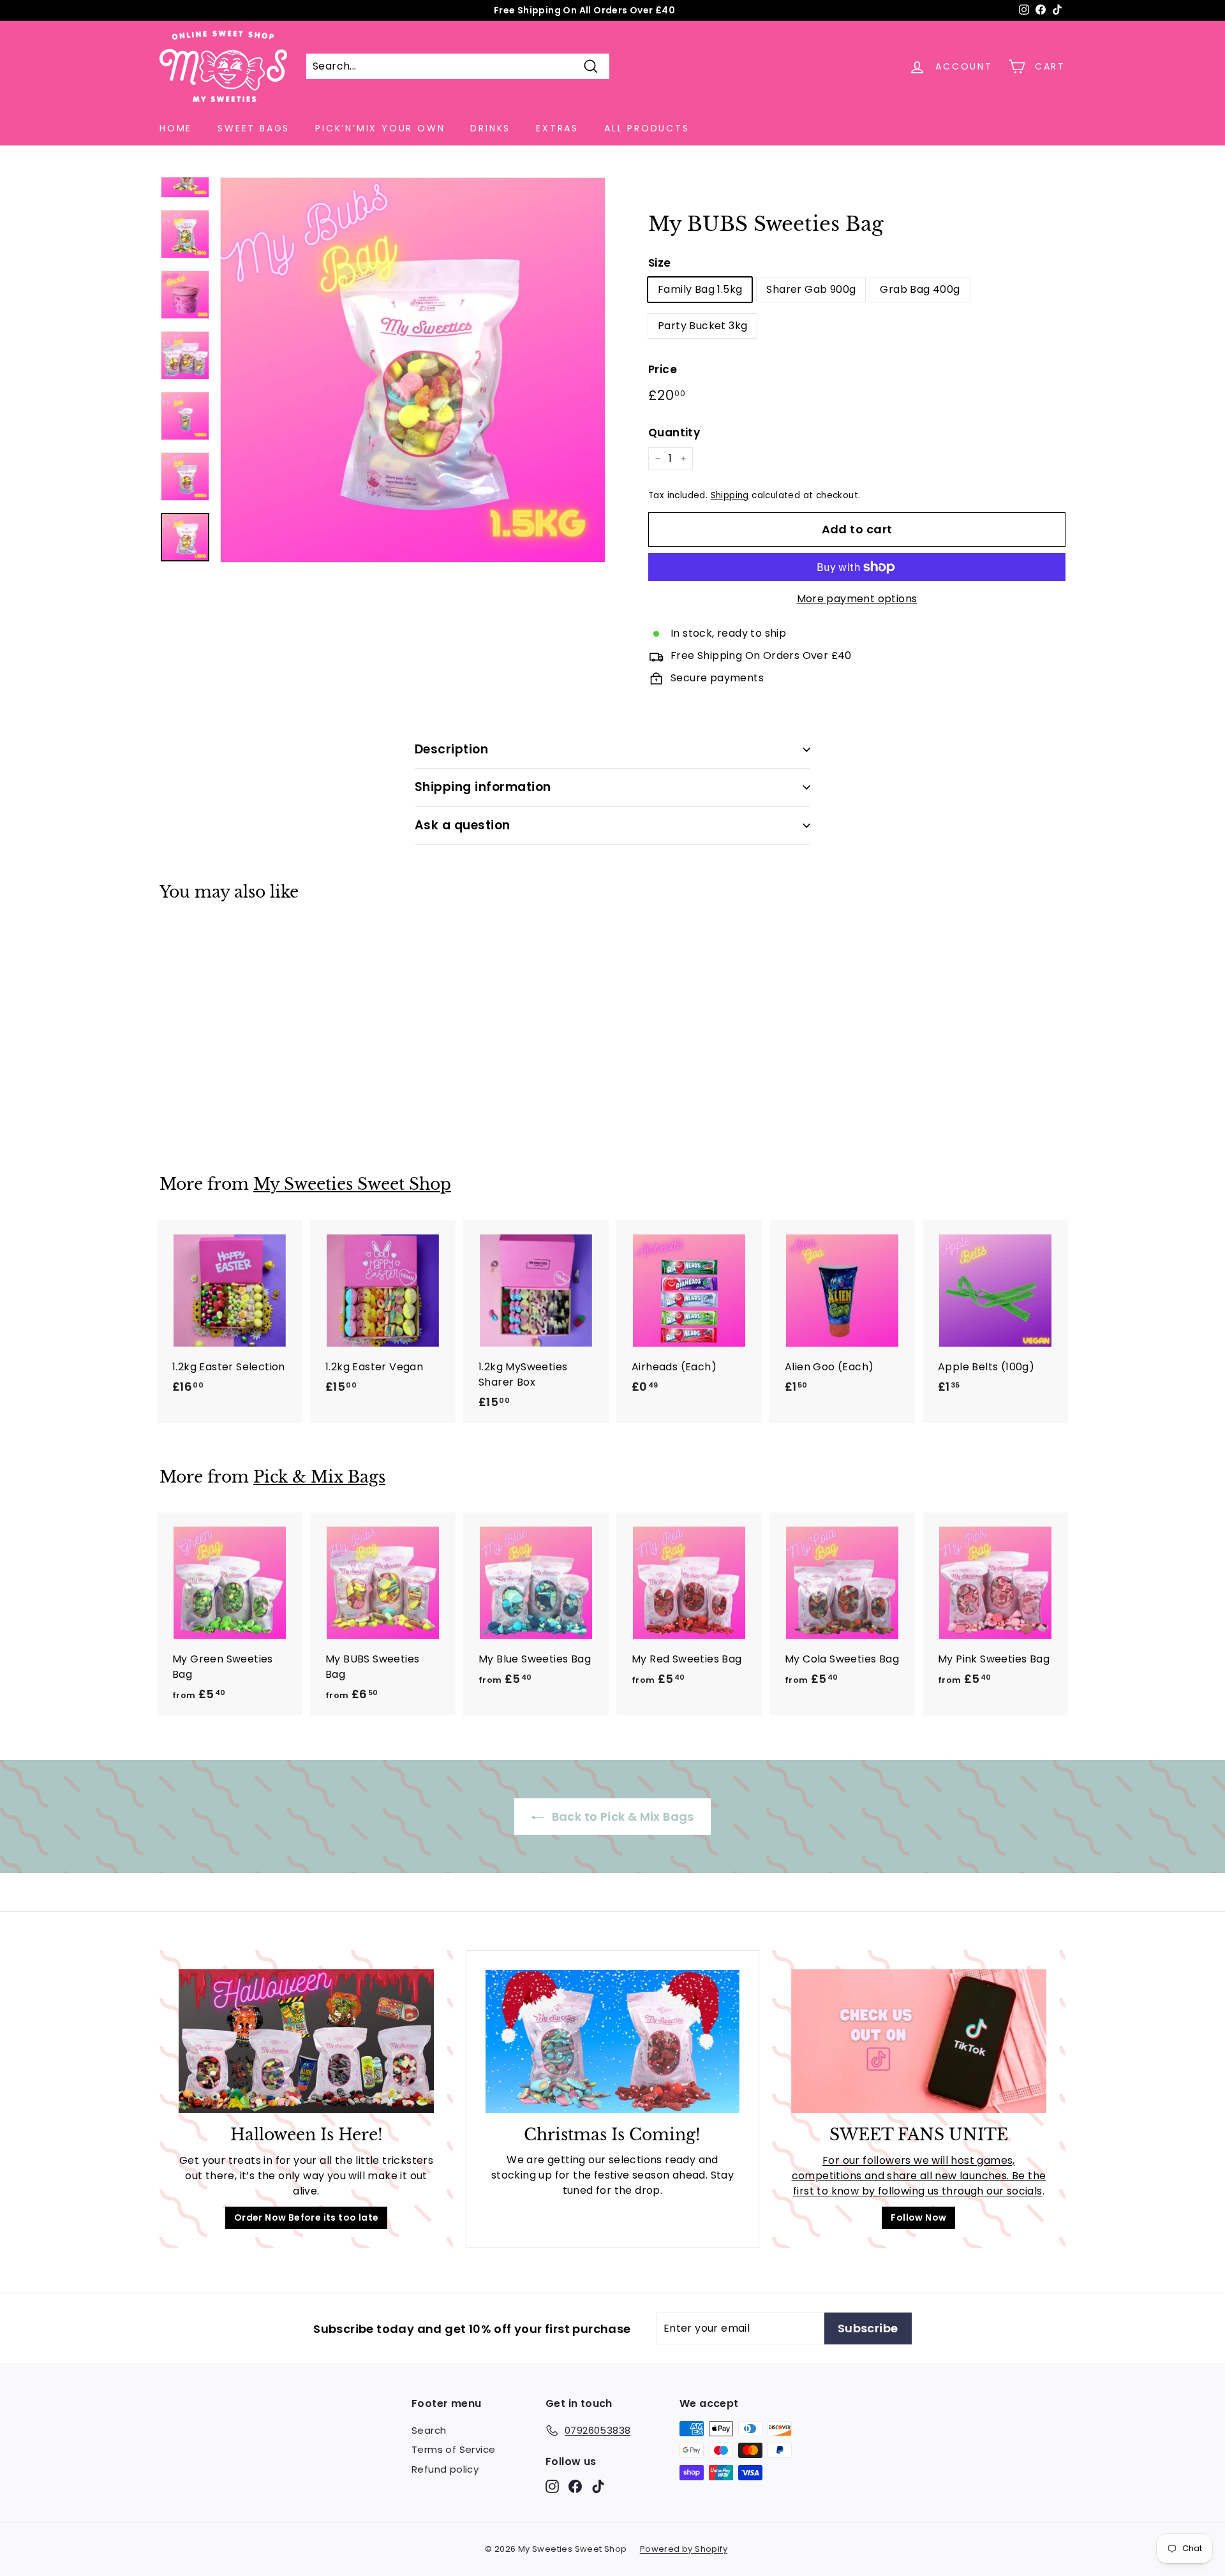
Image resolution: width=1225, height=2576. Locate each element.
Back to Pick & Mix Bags (621, 1817)
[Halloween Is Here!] (306, 2041)
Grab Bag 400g (920, 289)
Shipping (730, 495)
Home (176, 128)
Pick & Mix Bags (319, 1477)
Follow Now (918, 2217)
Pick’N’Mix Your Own (380, 128)
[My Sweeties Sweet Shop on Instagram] (552, 2486)
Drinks (490, 128)
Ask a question (463, 825)
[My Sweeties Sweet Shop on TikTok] (598, 2486)
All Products (647, 128)
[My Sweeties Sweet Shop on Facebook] (575, 2486)
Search (429, 2430)
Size (660, 263)
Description (451, 749)
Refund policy (445, 2469)
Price (663, 369)
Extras (557, 128)
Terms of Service (453, 2449)
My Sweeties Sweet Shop (352, 1184)
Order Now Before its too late (307, 2217)
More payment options (857, 599)
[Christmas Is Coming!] (612, 2041)
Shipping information (483, 787)
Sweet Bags (254, 128)
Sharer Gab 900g (811, 289)
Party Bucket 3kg (702, 326)
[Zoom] (413, 370)
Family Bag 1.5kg (700, 289)
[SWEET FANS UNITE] (919, 2041)
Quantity (674, 433)
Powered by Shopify (684, 2549)
